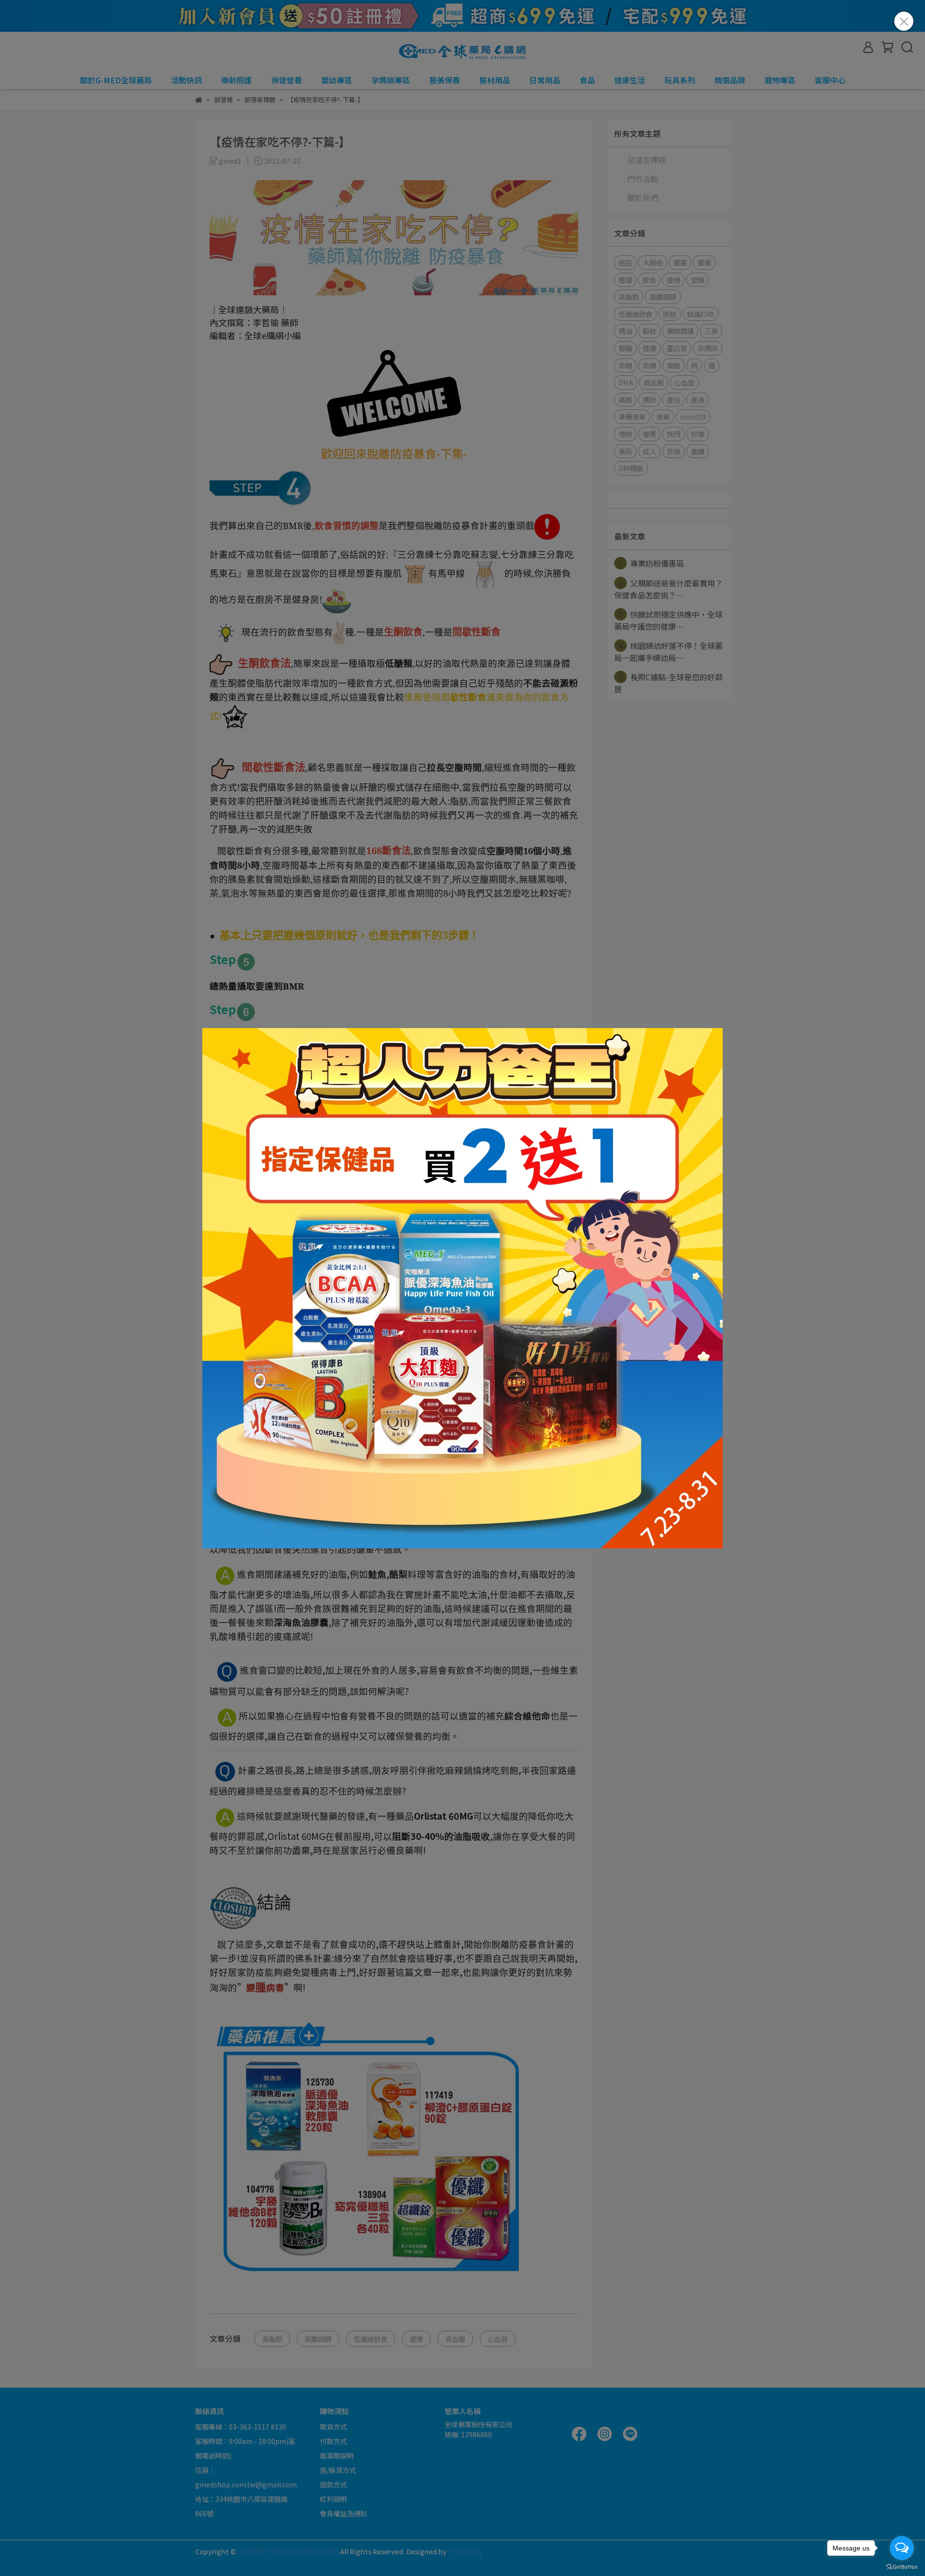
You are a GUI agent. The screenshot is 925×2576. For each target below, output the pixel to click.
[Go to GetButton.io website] (902, 2566)
